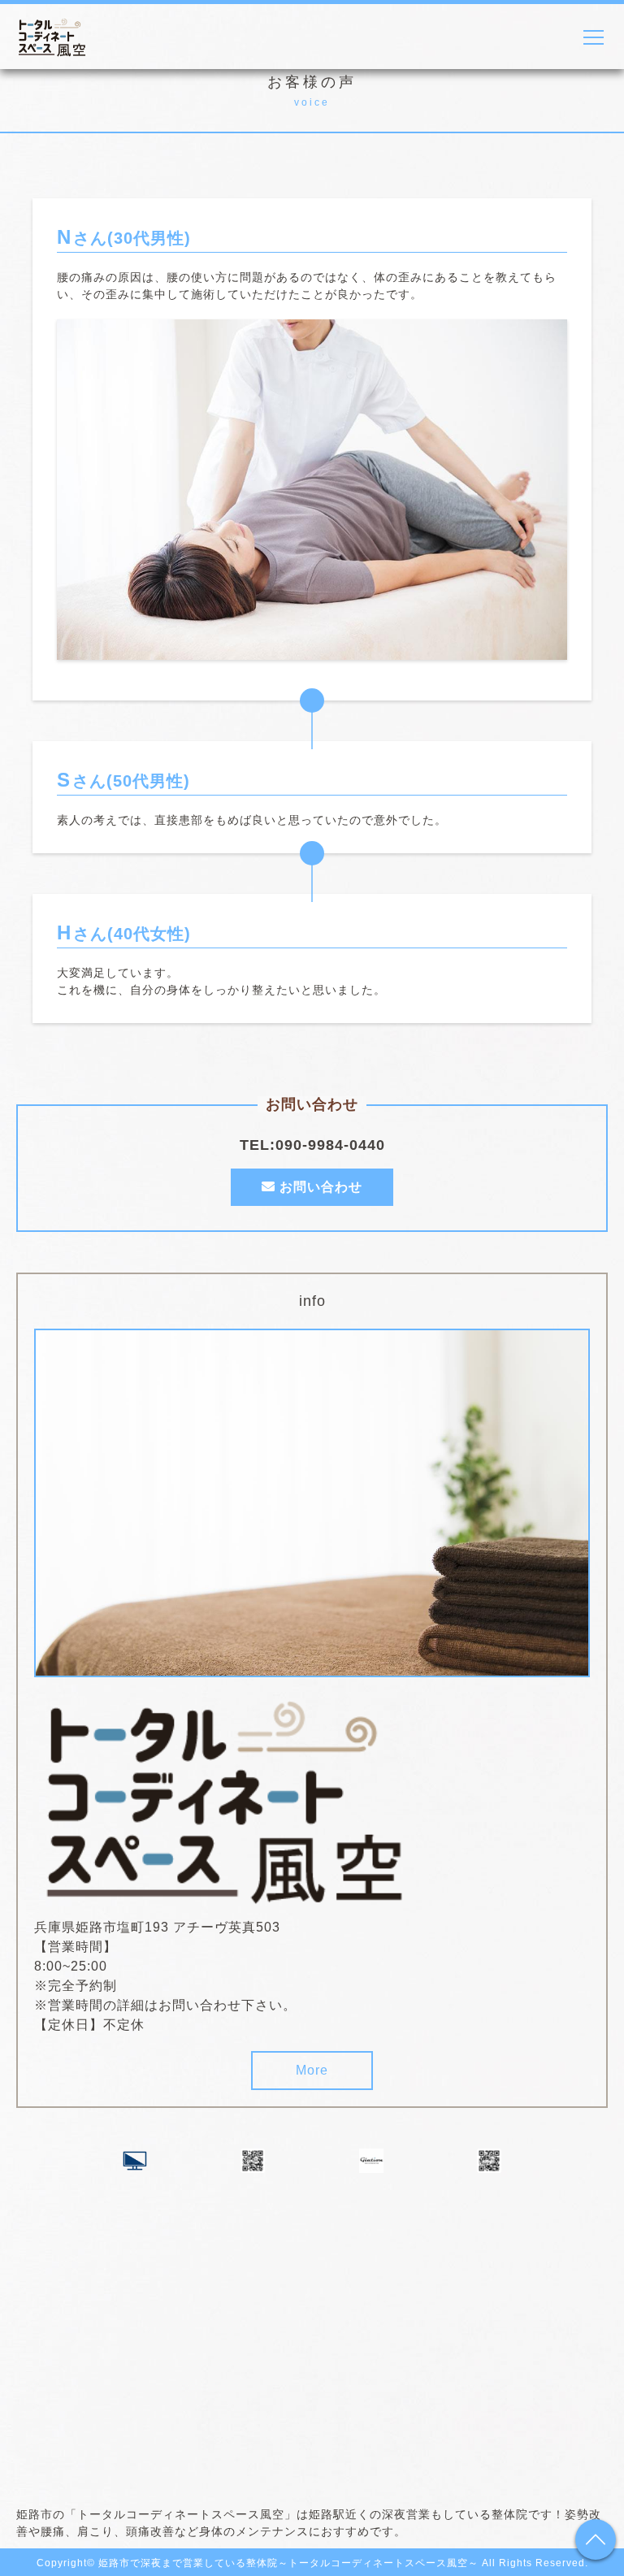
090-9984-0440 (330, 1145)
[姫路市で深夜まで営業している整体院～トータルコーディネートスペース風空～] (229, 1895)
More (312, 2070)
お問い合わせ (319, 1187)
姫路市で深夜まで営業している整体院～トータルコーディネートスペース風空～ (288, 2563)
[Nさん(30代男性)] (312, 650)
